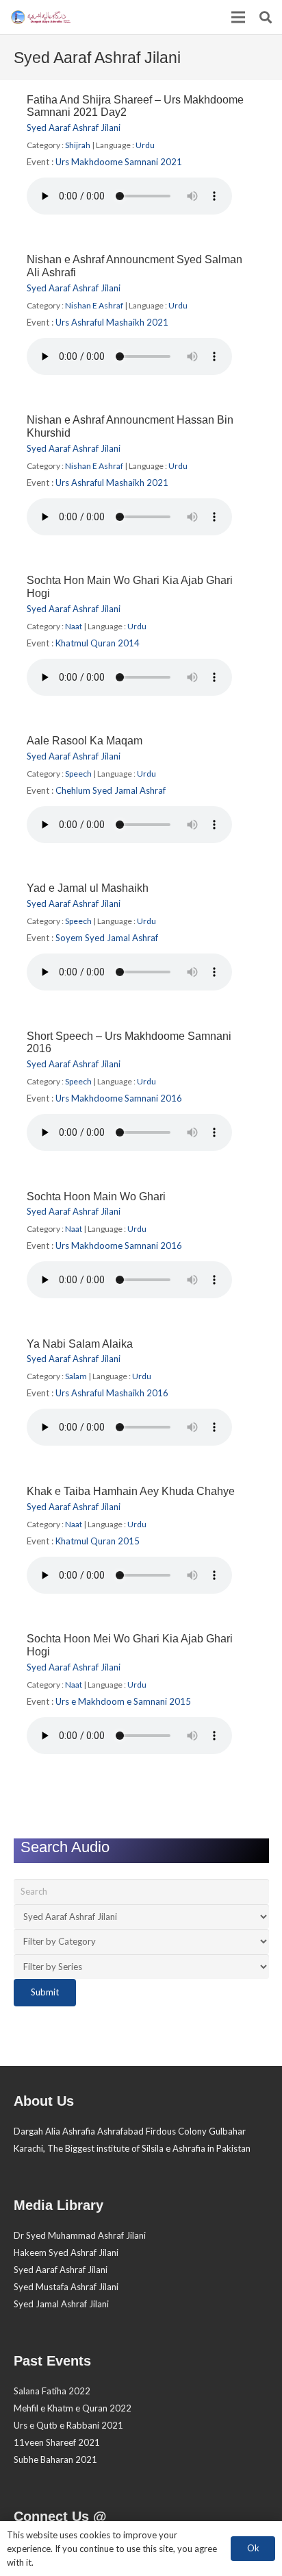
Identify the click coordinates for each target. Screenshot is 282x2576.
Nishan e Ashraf (94, 305)
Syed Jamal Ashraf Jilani (61, 2304)
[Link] (40, 17)
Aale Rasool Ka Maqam (85, 741)
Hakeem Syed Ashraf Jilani (66, 2252)
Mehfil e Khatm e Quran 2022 (73, 2408)
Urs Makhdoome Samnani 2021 (119, 162)
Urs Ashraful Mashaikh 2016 (112, 1393)
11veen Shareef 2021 (57, 2442)
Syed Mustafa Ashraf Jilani (66, 2287)
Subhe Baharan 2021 (55, 2459)
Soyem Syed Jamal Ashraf (107, 938)
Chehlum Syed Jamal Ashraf (111, 790)
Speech (78, 774)
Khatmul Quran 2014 (98, 643)
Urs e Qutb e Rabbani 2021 (68, 2425)
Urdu (145, 145)
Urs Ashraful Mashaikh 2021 (112, 322)
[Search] (266, 17)
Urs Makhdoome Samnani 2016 (119, 1098)
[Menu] (239, 17)
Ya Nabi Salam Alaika (80, 1344)
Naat (74, 626)
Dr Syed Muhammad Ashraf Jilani (80, 2235)
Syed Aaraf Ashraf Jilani (74, 127)
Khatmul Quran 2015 (98, 1541)
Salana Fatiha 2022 (52, 2391)
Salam (76, 1376)
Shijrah (78, 145)
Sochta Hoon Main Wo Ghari (96, 1196)
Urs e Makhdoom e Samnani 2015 (123, 1701)
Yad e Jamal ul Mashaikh (88, 888)
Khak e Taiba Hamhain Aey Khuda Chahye (131, 1491)
